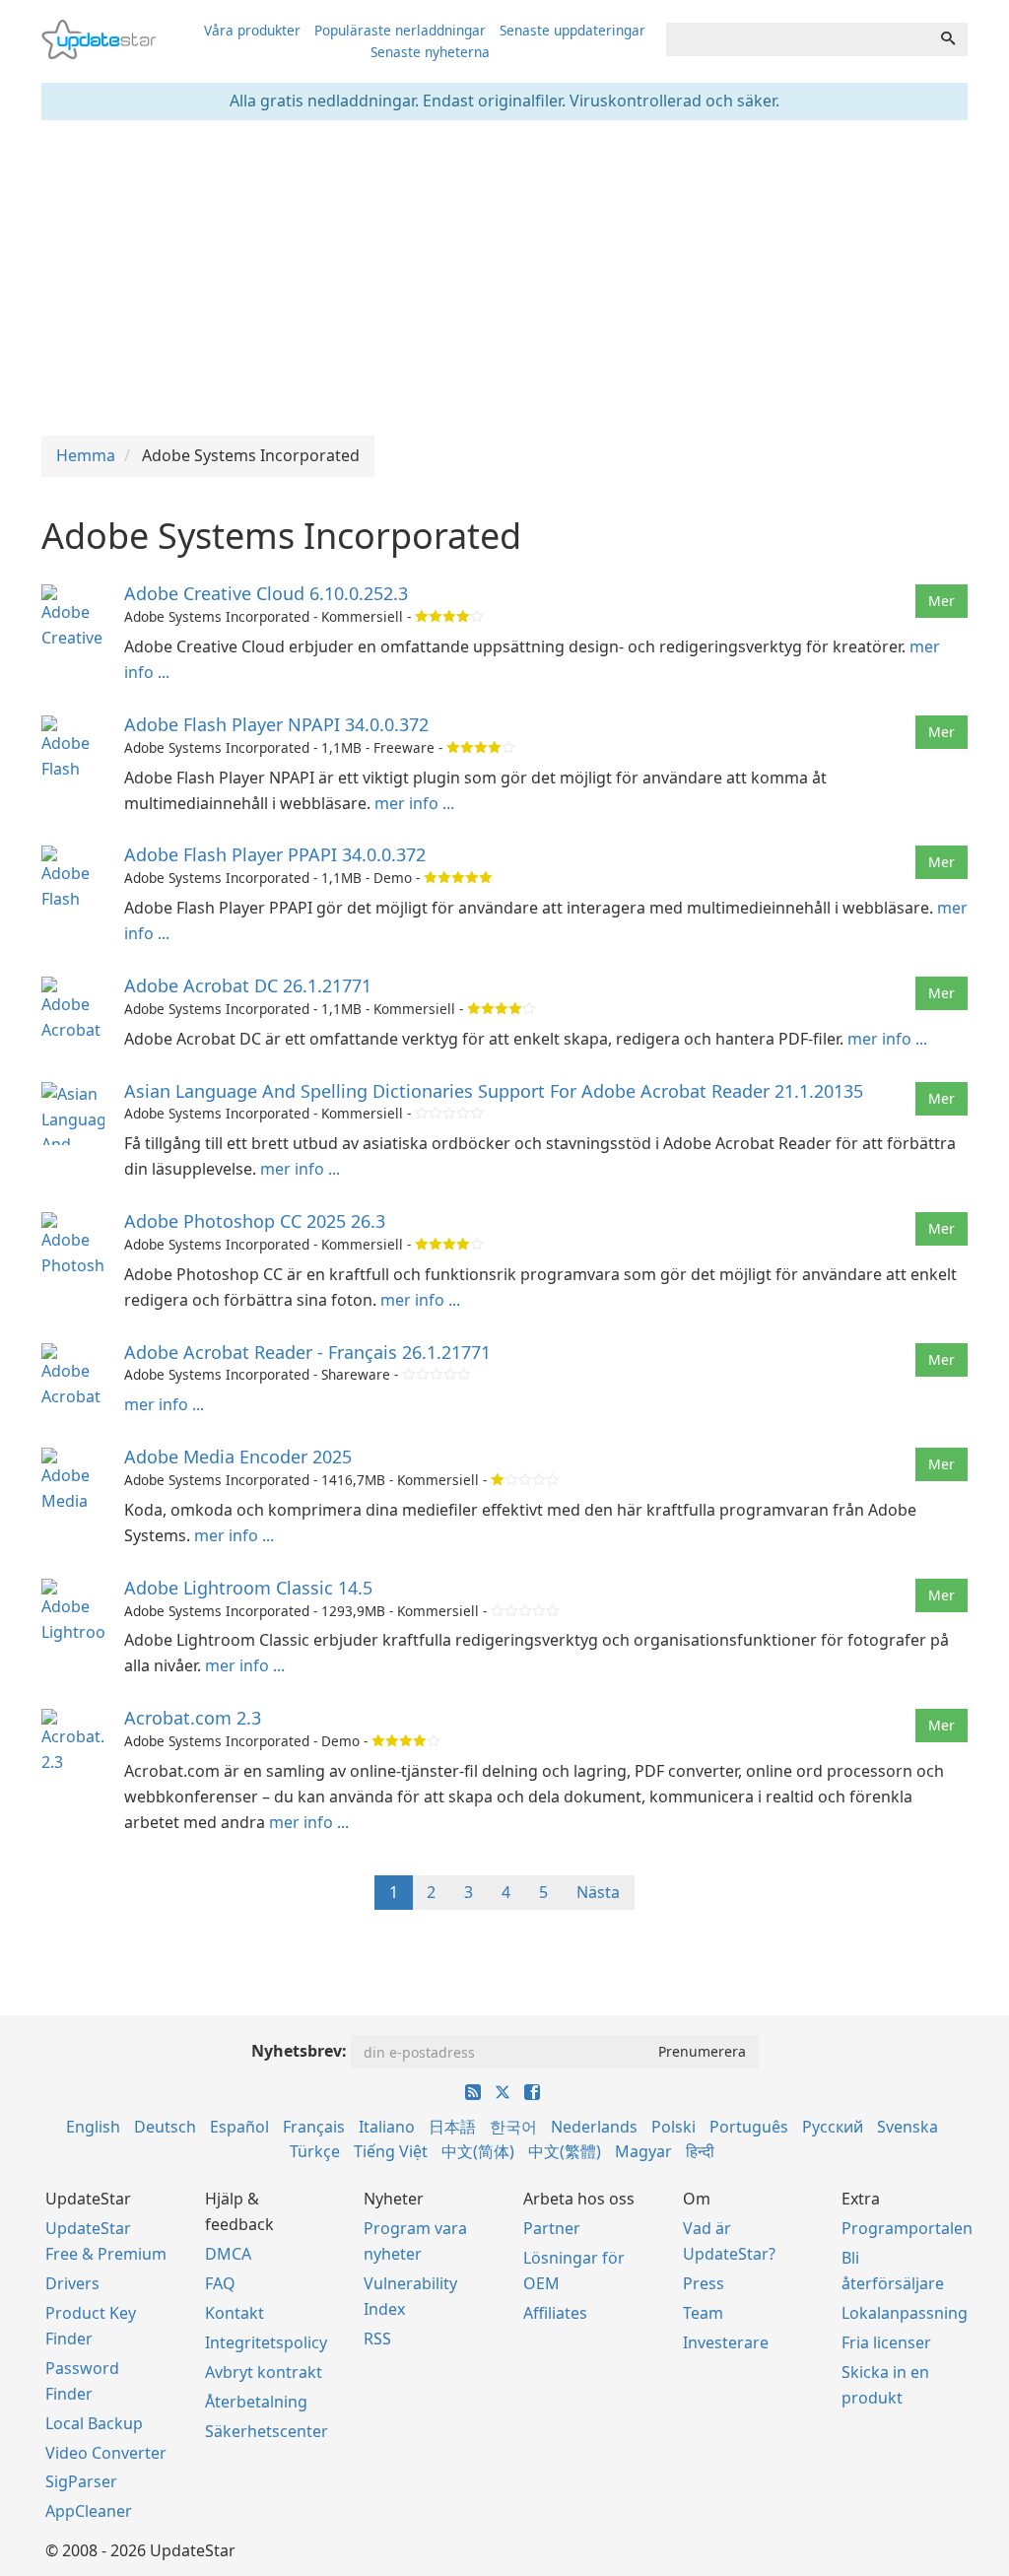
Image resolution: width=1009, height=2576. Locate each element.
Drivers (72, 2283)
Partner (552, 2228)
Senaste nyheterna (430, 52)
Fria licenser (886, 2342)
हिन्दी (700, 2151)
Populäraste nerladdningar (400, 30)
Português (749, 2127)
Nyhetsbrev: (299, 2051)
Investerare (726, 2342)
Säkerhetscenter (267, 2431)
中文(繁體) (565, 2151)
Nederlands (594, 2127)
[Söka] (948, 39)
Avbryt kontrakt (264, 2372)
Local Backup (94, 2423)
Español (239, 2127)
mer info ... (414, 803)
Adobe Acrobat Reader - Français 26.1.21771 (307, 1352)
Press (704, 2283)
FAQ (220, 2283)
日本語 (452, 2127)
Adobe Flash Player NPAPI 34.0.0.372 (276, 724)
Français (314, 2127)
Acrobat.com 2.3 (193, 1718)
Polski (673, 2127)
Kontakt (235, 2313)
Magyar (643, 2151)
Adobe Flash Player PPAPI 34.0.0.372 (275, 854)
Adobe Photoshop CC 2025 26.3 (255, 1221)
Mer (942, 601)
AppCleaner (89, 2511)
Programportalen (907, 2228)
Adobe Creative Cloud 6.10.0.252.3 (266, 593)
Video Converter (106, 2453)
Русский (833, 2127)
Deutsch (165, 2127)
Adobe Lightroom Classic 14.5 (248, 1588)
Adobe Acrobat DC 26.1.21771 (248, 985)
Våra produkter (252, 30)
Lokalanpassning (905, 2313)
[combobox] (798, 39)
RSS (377, 2339)
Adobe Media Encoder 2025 (238, 1457)
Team (703, 2313)
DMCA (228, 2254)
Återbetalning (256, 2402)
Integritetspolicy (266, 2342)
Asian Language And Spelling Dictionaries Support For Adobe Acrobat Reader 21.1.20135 (494, 1091)
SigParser (81, 2481)
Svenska (908, 2127)
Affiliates (555, 2313)
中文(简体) (478, 2151)
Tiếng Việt (391, 2151)
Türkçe (315, 2151)
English (93, 2127)
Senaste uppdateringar (572, 30)
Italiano (387, 2127)
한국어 (513, 2127)
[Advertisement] (504, 278)
